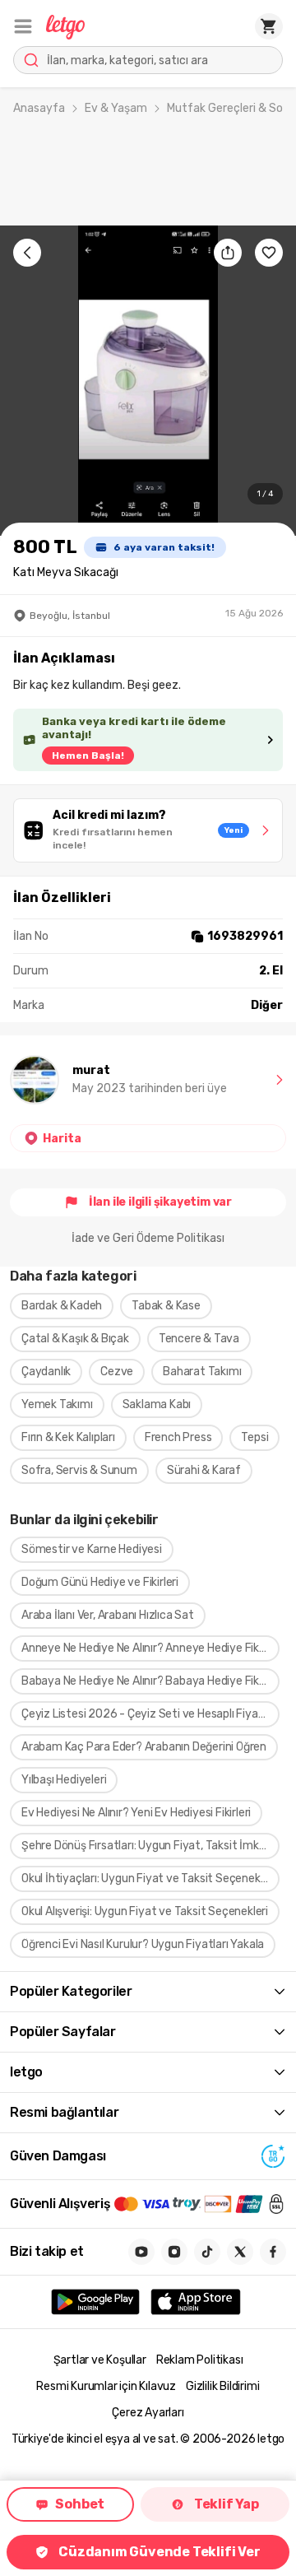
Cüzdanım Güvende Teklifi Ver (159, 2552)
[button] (23, 26)
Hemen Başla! (88, 756)
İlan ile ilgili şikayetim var (160, 1202)
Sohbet (80, 2504)
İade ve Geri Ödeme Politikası (148, 1238)
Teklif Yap (227, 2504)
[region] (148, 381)
